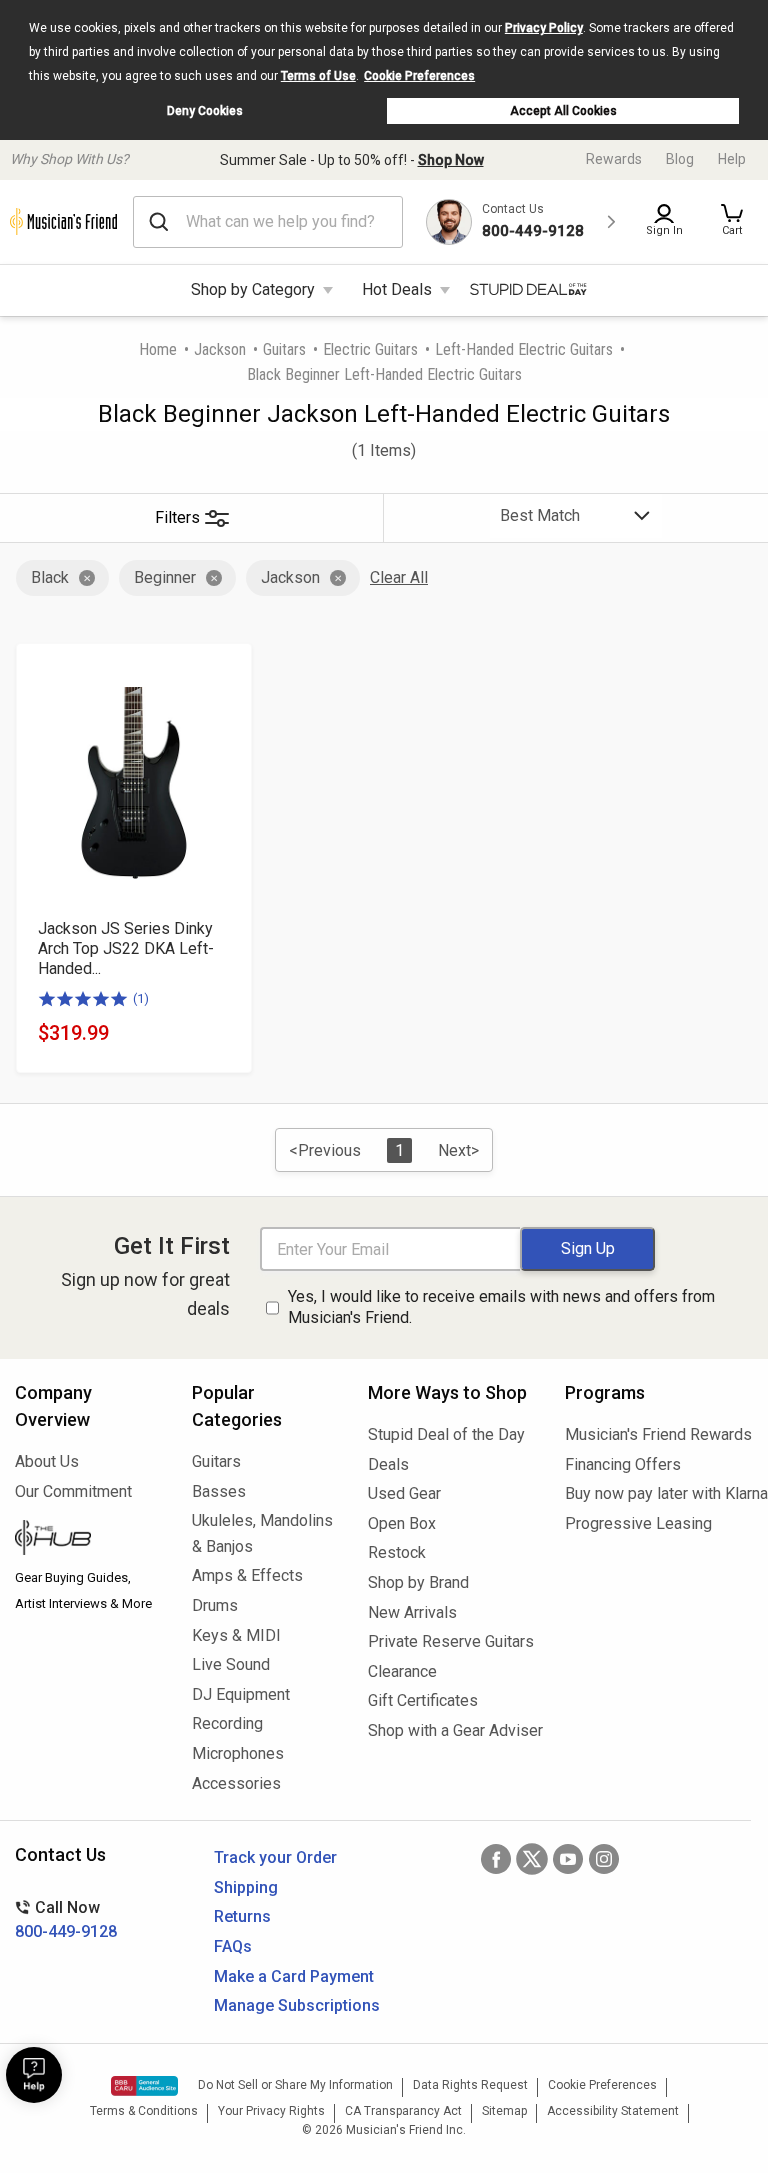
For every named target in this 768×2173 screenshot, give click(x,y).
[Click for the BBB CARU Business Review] (144, 2086)
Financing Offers (623, 1464)
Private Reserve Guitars (451, 1641)
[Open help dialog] (34, 2075)
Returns (242, 1916)
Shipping (246, 1887)
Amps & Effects (247, 1575)
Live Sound (231, 1664)
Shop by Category (253, 289)
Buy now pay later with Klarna (659, 1493)
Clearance (402, 1671)
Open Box (402, 1523)
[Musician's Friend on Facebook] (496, 1859)
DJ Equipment (241, 1694)
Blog (680, 159)
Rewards (614, 159)
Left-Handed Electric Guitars (524, 349)
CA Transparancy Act (403, 2111)
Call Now (66, 1919)
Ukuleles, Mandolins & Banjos (262, 1533)
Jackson (220, 349)
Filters (177, 517)
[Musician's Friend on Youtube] (568, 1859)
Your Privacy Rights (271, 2111)
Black (50, 577)
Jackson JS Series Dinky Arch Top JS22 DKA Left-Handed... (126, 948)
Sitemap (504, 2111)
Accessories (236, 1783)
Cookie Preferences (419, 76)
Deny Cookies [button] (205, 111)
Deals (388, 1464)
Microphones (238, 1753)
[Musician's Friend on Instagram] (604, 1859)
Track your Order (275, 1857)
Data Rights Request (470, 2085)
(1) (141, 998)
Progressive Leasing (638, 1523)
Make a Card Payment (294, 1976)
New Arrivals (412, 1612)
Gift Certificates (423, 1700)
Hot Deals (397, 289)
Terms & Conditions (144, 2111)
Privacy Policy (544, 28)
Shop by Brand (418, 1582)
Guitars (284, 349)
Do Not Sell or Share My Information (295, 2085)
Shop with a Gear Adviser (451, 1730)
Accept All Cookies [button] (563, 111)
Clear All (399, 577)
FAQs (233, 1946)
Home (158, 349)
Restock (397, 1552)
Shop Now (451, 160)
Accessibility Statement (613, 2111)
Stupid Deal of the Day (446, 1434)
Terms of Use (318, 76)
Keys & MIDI (236, 1635)
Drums (215, 1605)
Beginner (165, 577)
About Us (47, 1461)
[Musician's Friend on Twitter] (532, 1859)
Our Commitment (73, 1491)
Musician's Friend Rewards (658, 1434)
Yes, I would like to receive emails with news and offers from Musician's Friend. (501, 1307)
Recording (227, 1723)
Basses (219, 1491)
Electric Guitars (370, 349)
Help (732, 159)
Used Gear (404, 1493)
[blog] (88, 1540)
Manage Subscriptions (297, 2005)
